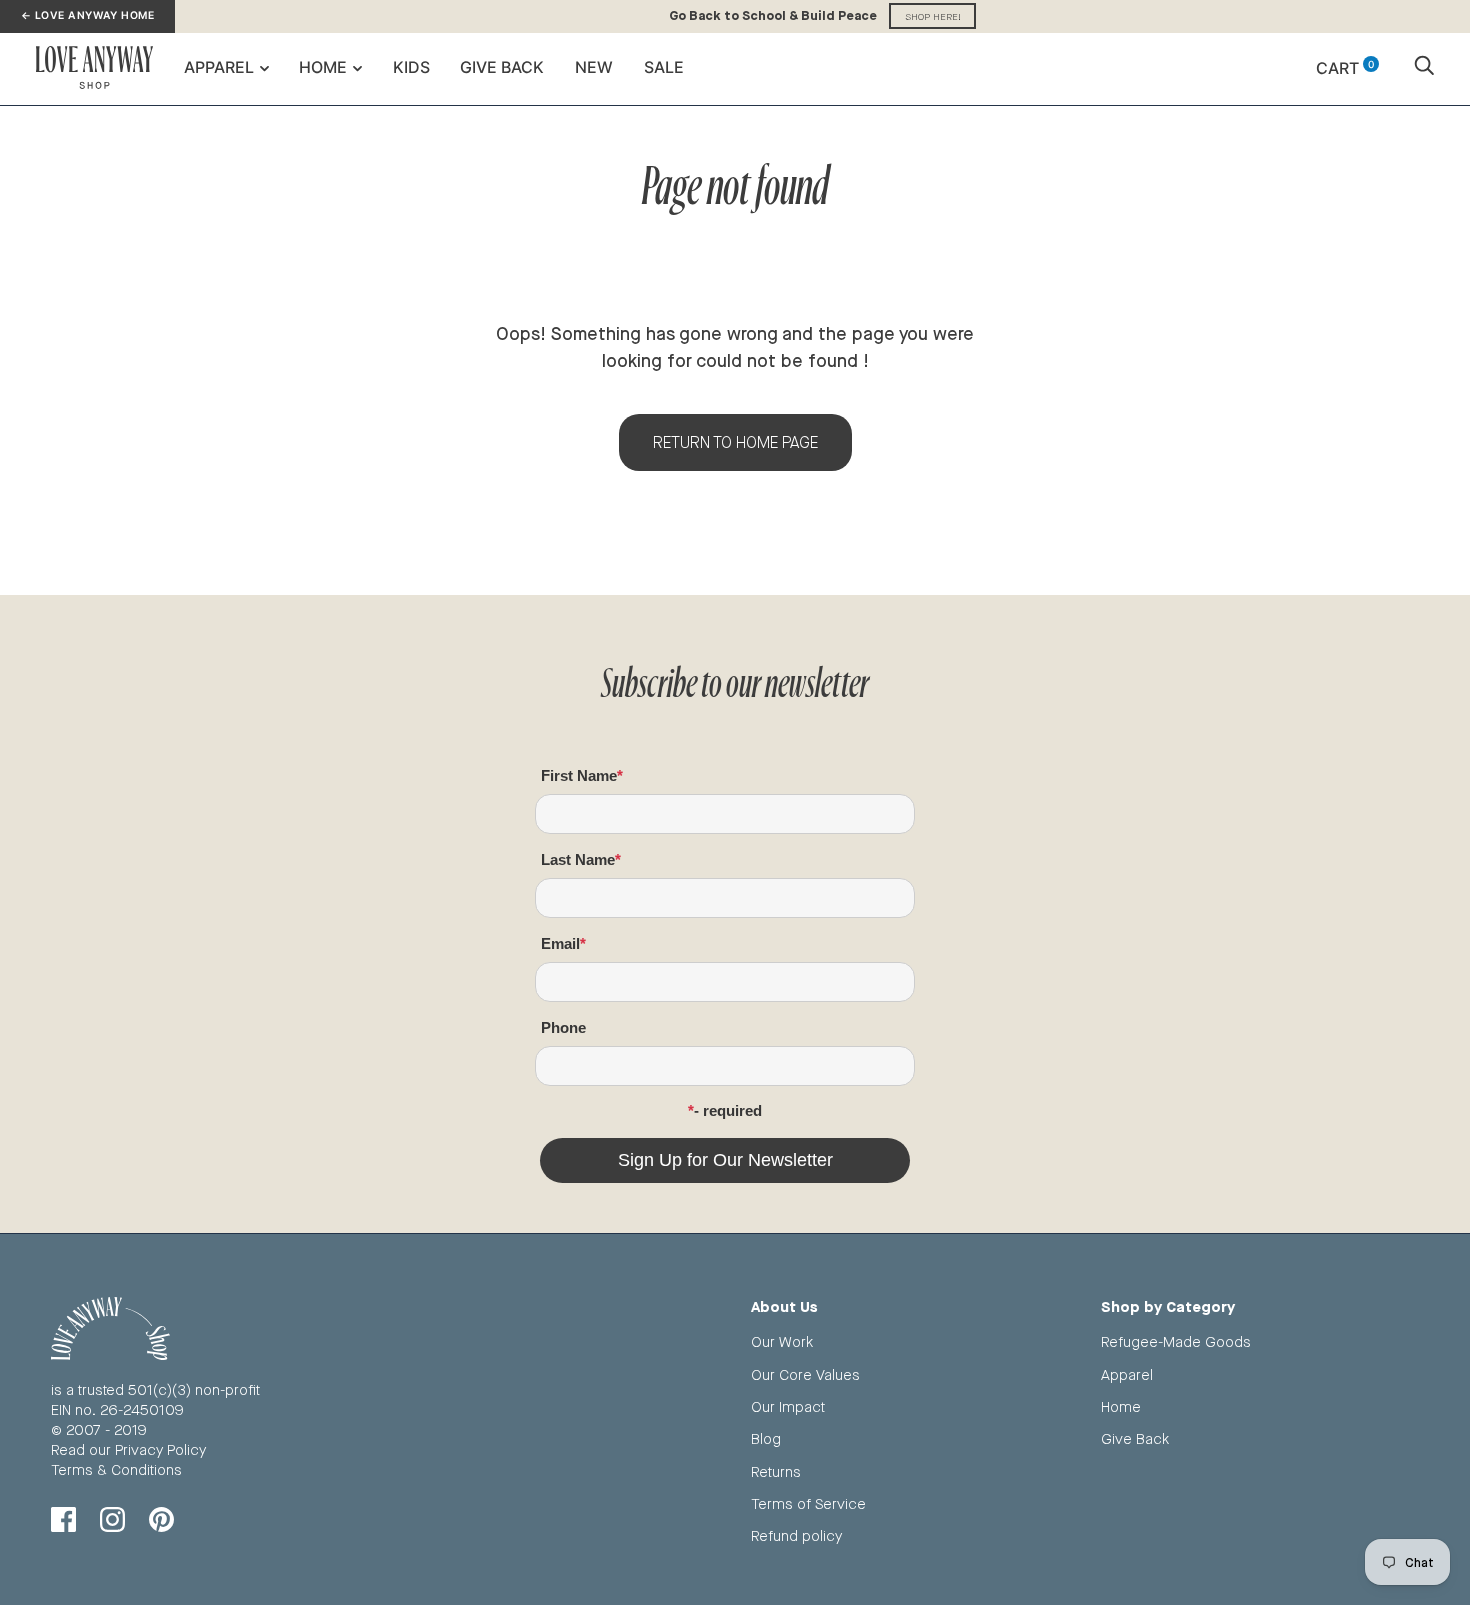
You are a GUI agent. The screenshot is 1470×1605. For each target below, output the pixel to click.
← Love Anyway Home (87, 15)
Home (323, 67)
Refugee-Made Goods (1176, 1341)
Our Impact (788, 1406)
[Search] (1424, 68)
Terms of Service (808, 1503)
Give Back (502, 67)
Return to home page (735, 442)
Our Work (782, 1341)
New (594, 67)
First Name (579, 775)
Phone (563, 1027)
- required (728, 1110)
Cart (1345, 68)
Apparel (219, 67)
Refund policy (796, 1535)
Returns (776, 1471)
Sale (664, 67)
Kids (411, 67)
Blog (766, 1438)
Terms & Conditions (116, 1469)
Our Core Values (805, 1374)
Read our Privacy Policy (128, 1449)
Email (560, 943)
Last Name (578, 859)
